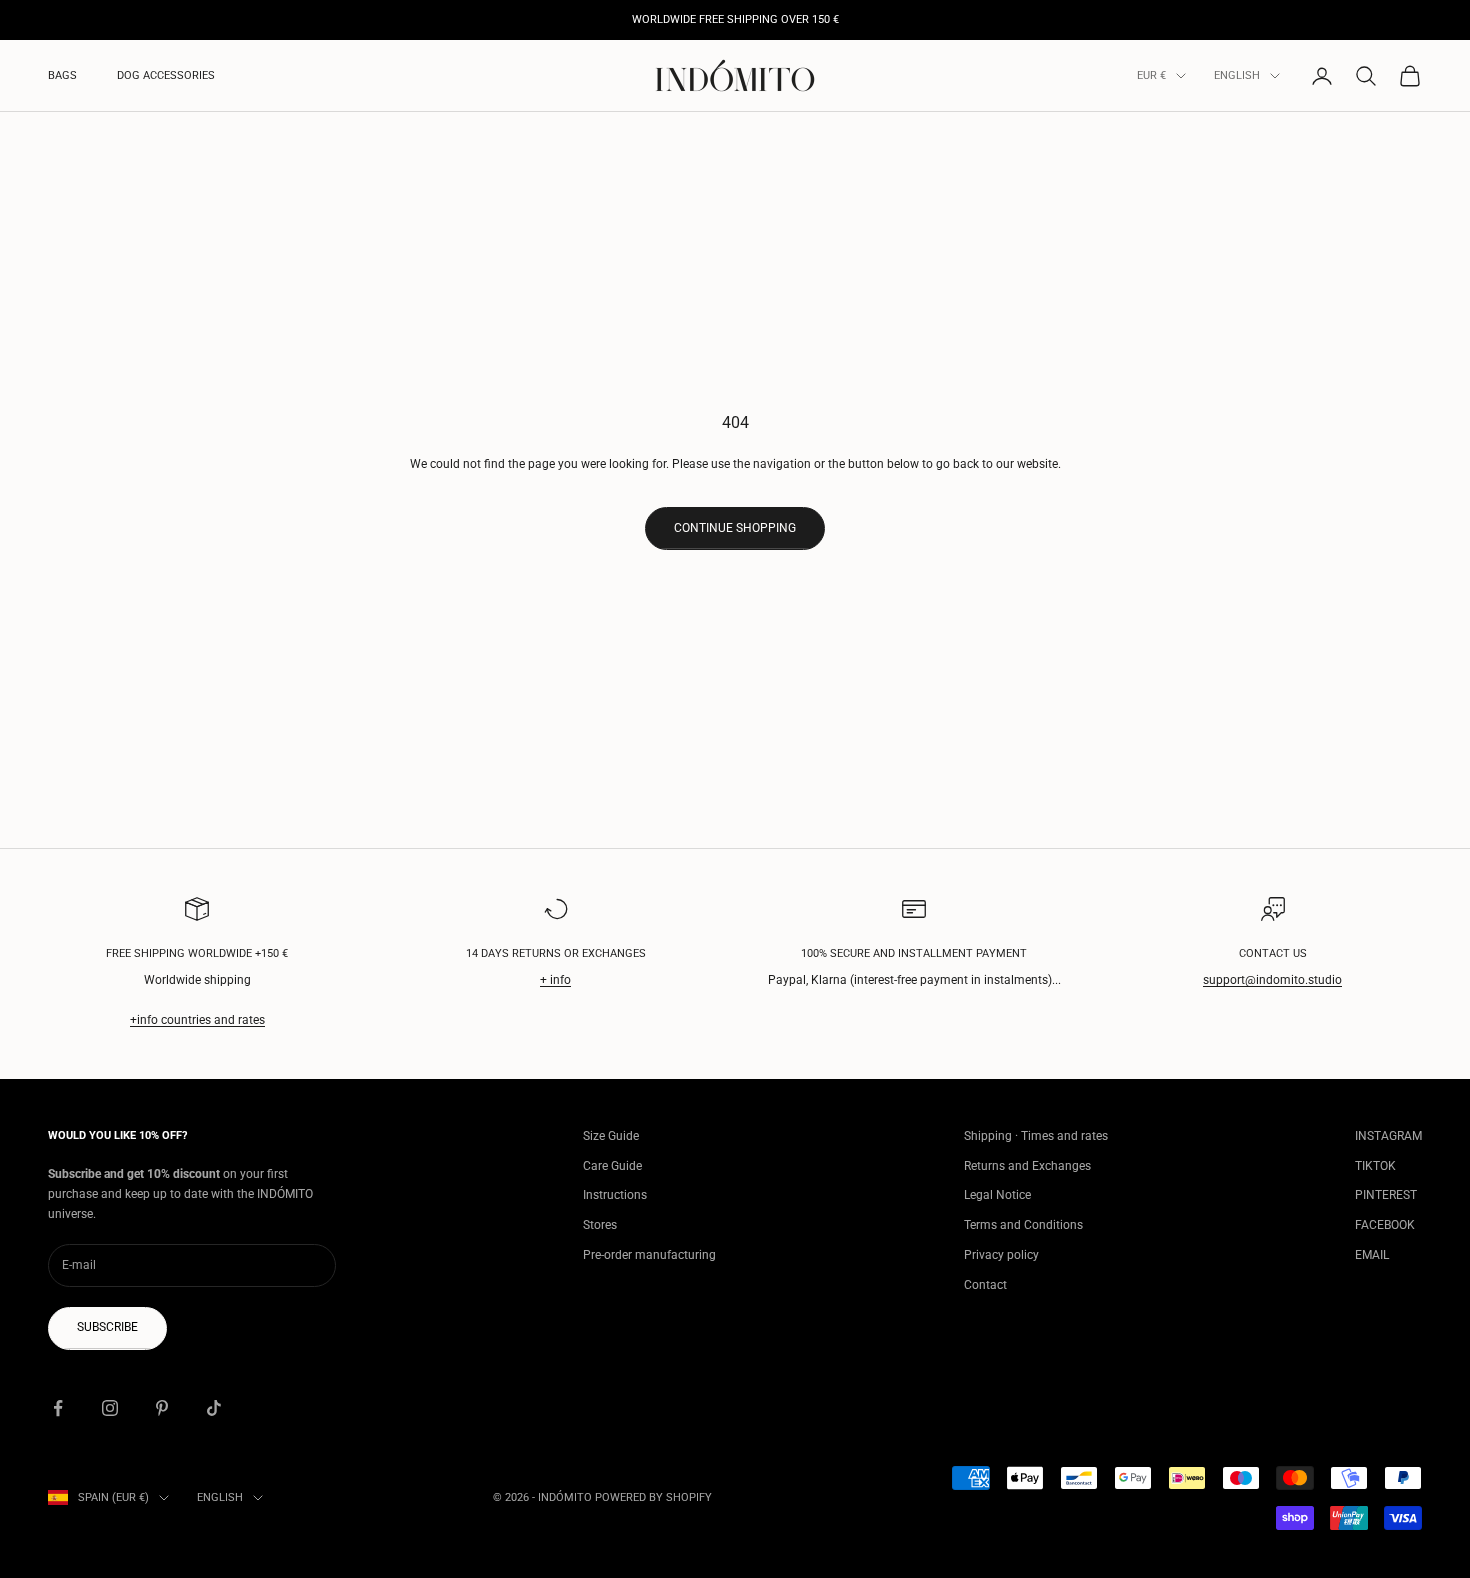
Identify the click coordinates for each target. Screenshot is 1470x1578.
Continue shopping (735, 528)
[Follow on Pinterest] (162, 1408)
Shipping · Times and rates (1036, 1136)
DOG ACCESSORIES (166, 75)
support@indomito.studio (1272, 980)
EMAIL (1372, 1255)
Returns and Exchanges (1027, 1166)
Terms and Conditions (1023, 1225)
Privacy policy (1001, 1255)
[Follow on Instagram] (110, 1408)
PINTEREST (1386, 1195)
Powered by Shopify (653, 1497)
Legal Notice (997, 1195)
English (1237, 75)
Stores (600, 1225)
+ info (555, 980)
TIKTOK (1375, 1166)
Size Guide (611, 1136)
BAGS (62, 75)
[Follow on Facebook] (58, 1408)
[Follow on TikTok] (214, 1408)
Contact (985, 1285)
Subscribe (107, 1327)
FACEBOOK (1385, 1225)
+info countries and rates (197, 1020)
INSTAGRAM (1388, 1136)
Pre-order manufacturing (649, 1255)
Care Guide (612, 1166)
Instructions (615, 1195)
